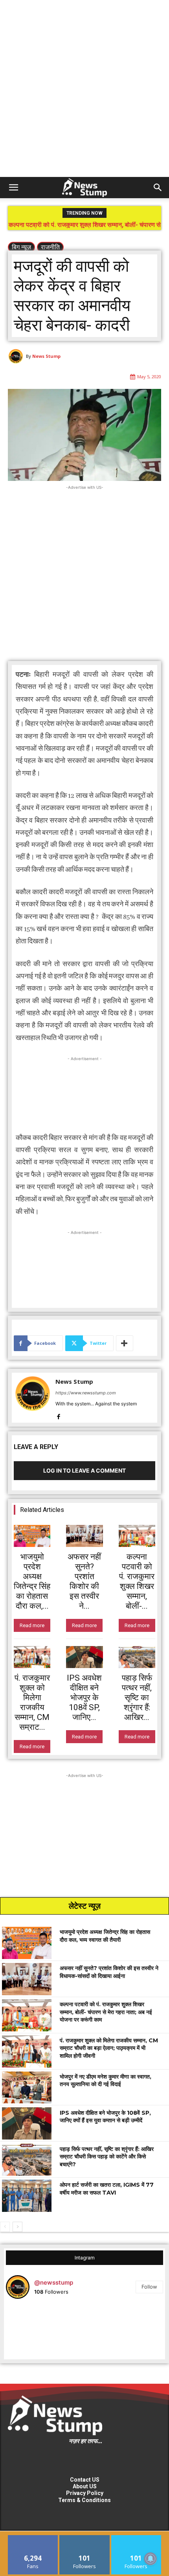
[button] (13, 188)
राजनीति (50, 247)
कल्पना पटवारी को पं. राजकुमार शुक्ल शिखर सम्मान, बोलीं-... (137, 1581)
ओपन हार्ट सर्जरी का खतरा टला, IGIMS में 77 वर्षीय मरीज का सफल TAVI (107, 2189)
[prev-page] (5, 2227)
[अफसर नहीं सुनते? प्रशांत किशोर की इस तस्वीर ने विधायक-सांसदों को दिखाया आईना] (84, 1536)
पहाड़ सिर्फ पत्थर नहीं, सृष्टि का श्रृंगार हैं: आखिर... (137, 1698)
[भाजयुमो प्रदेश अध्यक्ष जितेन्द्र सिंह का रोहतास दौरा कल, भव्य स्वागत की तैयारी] (32, 1536)
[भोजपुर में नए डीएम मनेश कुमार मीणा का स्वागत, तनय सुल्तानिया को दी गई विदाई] (27, 2088)
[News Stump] (17, 356)
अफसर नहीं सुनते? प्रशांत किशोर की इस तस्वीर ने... (84, 1581)
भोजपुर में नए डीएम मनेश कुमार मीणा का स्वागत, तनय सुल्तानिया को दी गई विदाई (106, 2081)
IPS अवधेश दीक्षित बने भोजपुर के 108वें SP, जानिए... (84, 1698)
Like (33, 2538)
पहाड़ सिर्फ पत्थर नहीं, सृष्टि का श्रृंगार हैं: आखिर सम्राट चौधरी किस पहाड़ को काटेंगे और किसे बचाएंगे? (107, 2157)
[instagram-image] (32, 2331)
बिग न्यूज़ (21, 247)
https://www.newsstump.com (86, 1393)
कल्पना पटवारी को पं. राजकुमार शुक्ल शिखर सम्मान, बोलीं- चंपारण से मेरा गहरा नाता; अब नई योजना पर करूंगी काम (106, 2012)
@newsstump (54, 2282)
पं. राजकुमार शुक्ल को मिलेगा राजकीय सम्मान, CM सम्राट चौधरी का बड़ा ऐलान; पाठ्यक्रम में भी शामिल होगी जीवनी (85, 228)
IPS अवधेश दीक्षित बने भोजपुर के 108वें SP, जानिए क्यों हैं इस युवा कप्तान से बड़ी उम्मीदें (105, 2117)
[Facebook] (58, 1415)
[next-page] (17, 2227)
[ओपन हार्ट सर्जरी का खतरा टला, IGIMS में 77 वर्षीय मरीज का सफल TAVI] (27, 2196)
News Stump (46, 356)
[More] (125, 1343)
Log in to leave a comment (84, 1470)
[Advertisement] (84, 88)
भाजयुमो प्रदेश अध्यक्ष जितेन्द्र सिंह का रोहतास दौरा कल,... (32, 1581)
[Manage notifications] (151, 2559)
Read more (32, 1625)
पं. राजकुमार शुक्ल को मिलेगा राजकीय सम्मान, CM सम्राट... (32, 1702)
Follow (149, 2287)
